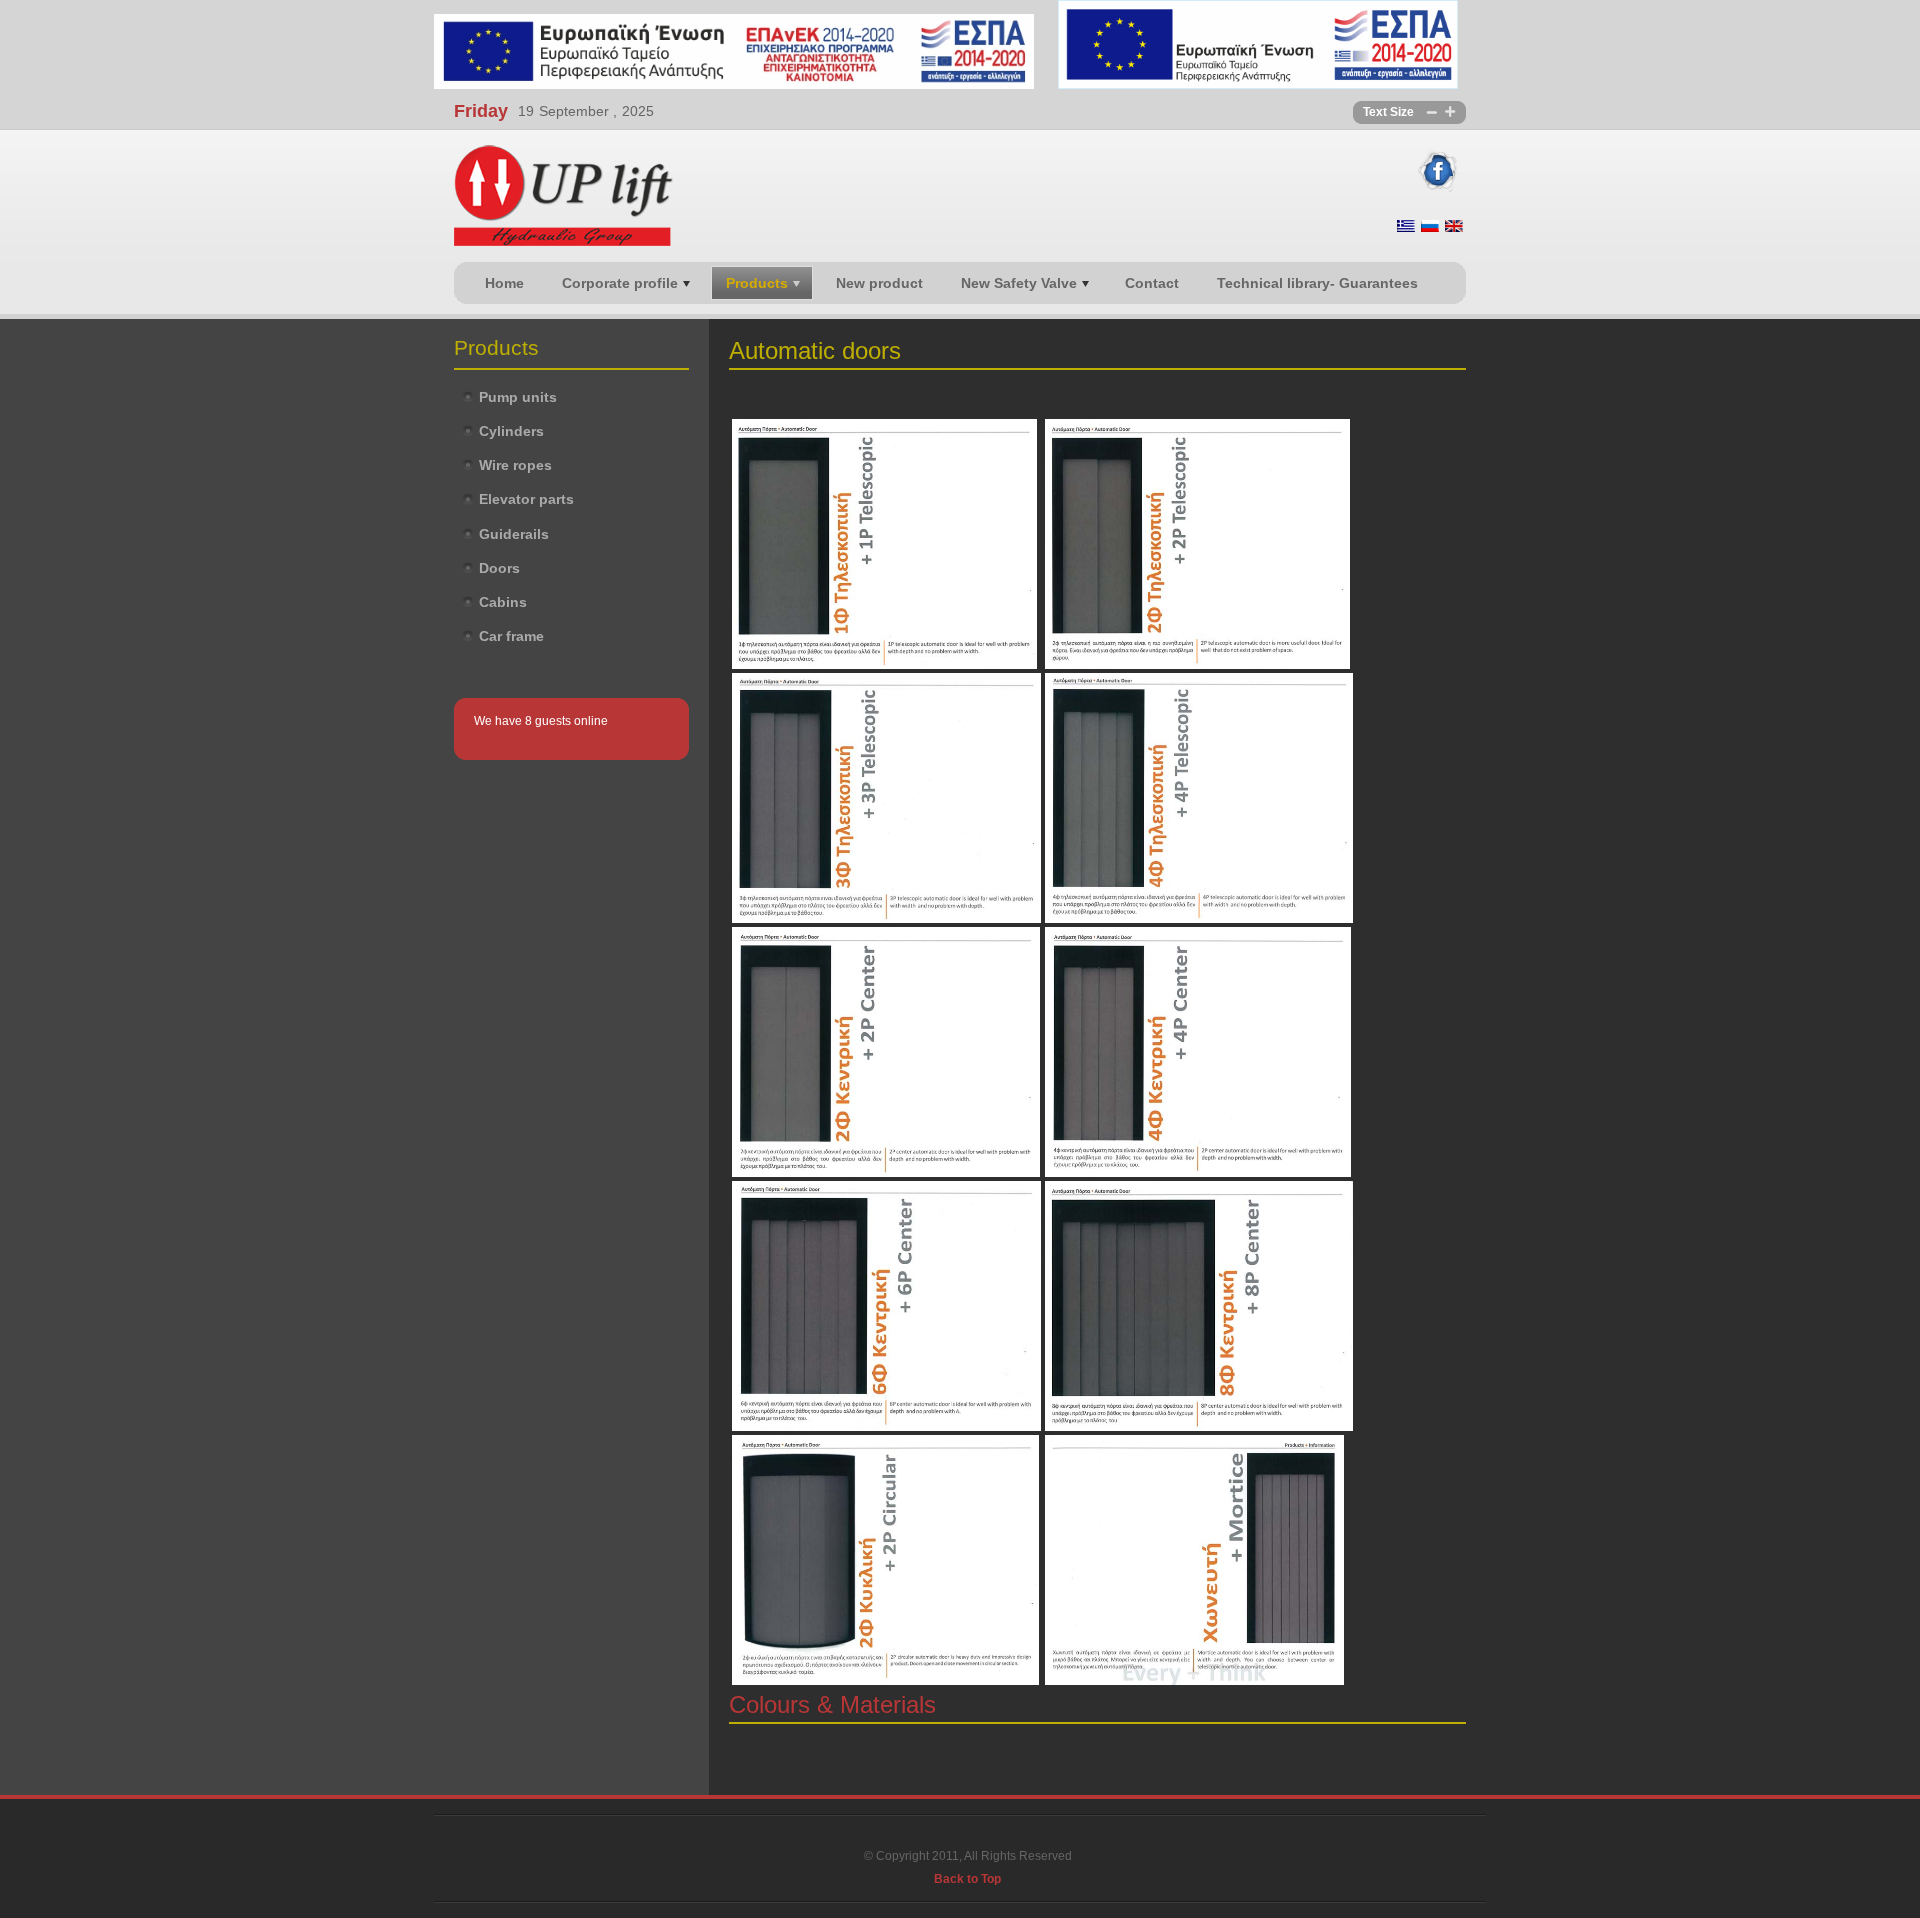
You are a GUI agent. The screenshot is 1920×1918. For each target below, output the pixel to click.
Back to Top (967, 1879)
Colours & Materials (832, 1704)
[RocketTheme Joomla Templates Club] (967, 1836)
